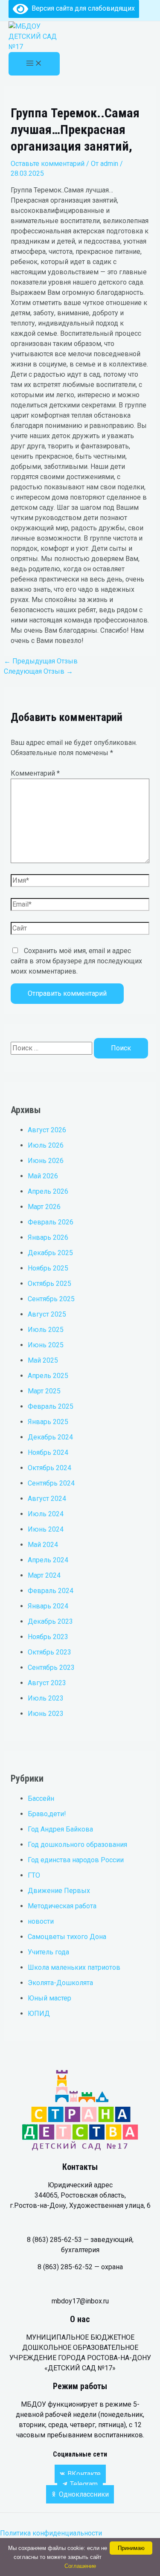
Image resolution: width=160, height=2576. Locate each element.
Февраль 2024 (51, 1591)
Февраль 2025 (51, 1406)
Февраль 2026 (51, 1222)
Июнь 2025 (46, 1345)
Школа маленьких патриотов (74, 1967)
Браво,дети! (47, 1814)
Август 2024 (47, 1499)
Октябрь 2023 (49, 1652)
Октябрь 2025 (49, 1284)
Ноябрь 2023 (48, 1637)
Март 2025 (44, 1391)
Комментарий (35, 773)
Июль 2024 (46, 1514)
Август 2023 (47, 1683)
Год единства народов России (76, 1860)
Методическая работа (62, 1906)
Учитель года (48, 1952)
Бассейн (41, 1798)
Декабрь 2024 (50, 1437)
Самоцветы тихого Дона (67, 1937)
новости (41, 1921)
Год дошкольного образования (77, 1845)
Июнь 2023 (46, 1714)
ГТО (34, 1875)
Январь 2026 (48, 1237)
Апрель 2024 (48, 1560)
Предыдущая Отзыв (41, 661)
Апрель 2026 (48, 1191)
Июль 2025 (46, 1330)
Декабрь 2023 (50, 1621)
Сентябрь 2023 (51, 1667)
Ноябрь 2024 (48, 1452)
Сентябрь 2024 (51, 1483)
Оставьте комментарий (48, 164)
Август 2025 (47, 1314)
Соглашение (80, 2566)
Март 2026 (44, 1207)
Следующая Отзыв (38, 671)
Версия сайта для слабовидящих (81, 8)
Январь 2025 (48, 1422)
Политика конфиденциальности (52, 2533)
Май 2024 (43, 1545)
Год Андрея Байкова (60, 1829)
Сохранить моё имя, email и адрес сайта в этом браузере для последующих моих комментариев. (76, 961)
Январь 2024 (48, 1606)
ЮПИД (39, 2013)
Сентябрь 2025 (51, 1299)
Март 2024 (44, 1575)
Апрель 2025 (48, 1376)
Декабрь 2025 (50, 1253)
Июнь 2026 (46, 1161)
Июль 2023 (46, 1698)
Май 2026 (43, 1176)
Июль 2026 (46, 1145)
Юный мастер (49, 1998)
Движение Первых (59, 1891)
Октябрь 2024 (49, 1468)
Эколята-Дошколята (60, 1983)
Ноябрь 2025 (48, 1268)
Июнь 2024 (46, 1529)
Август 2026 (47, 1130)
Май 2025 (43, 1360)
